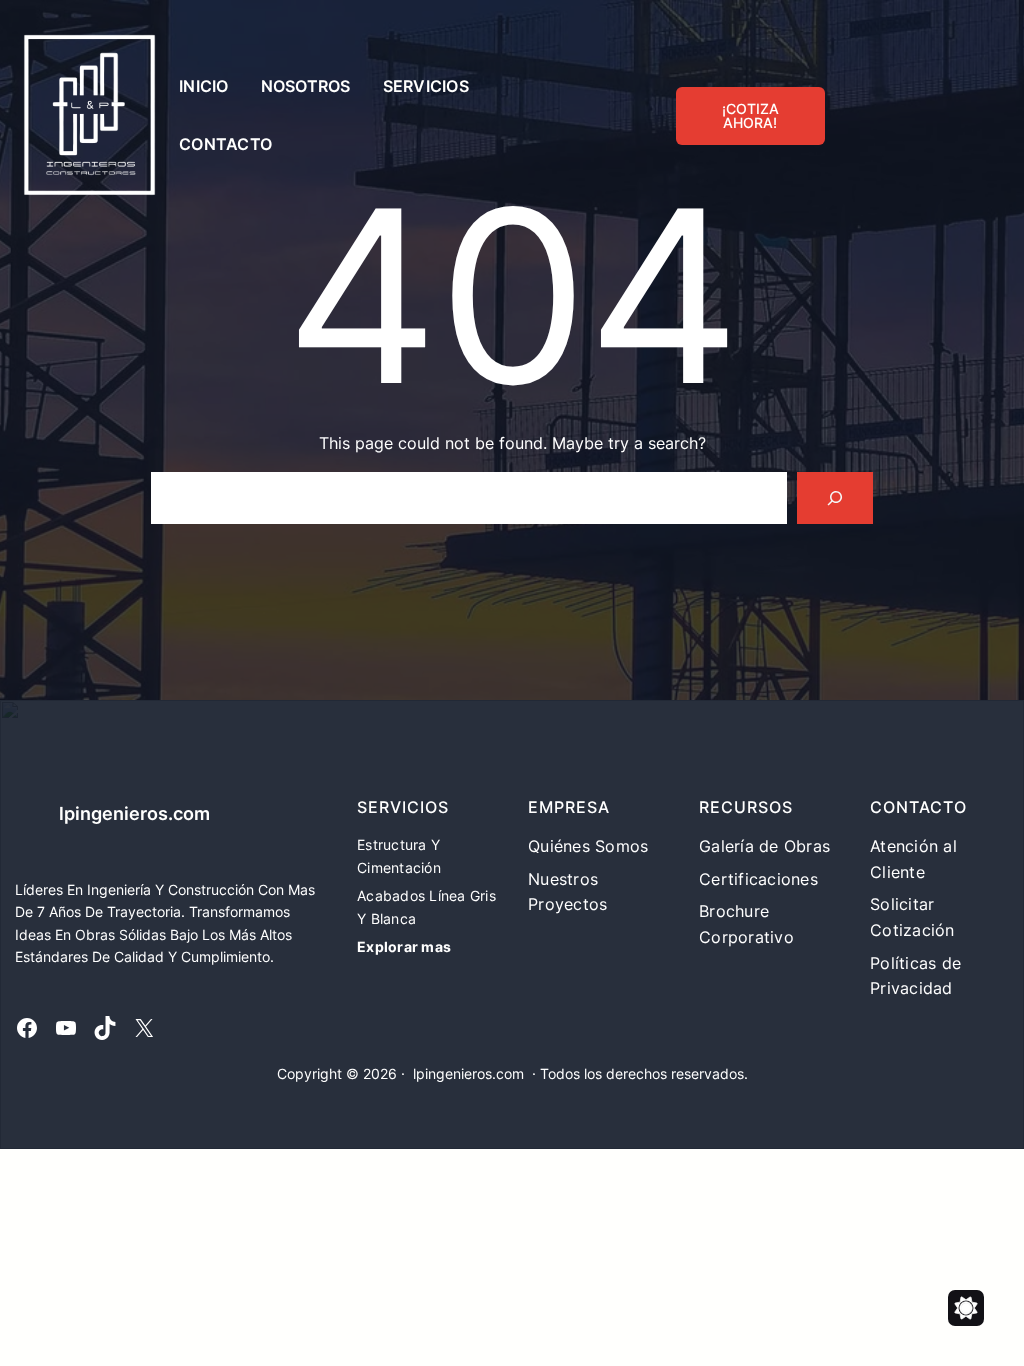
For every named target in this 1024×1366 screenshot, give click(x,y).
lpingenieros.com (134, 813)
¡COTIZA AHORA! (750, 115)
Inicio (204, 86)
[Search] (835, 498)
